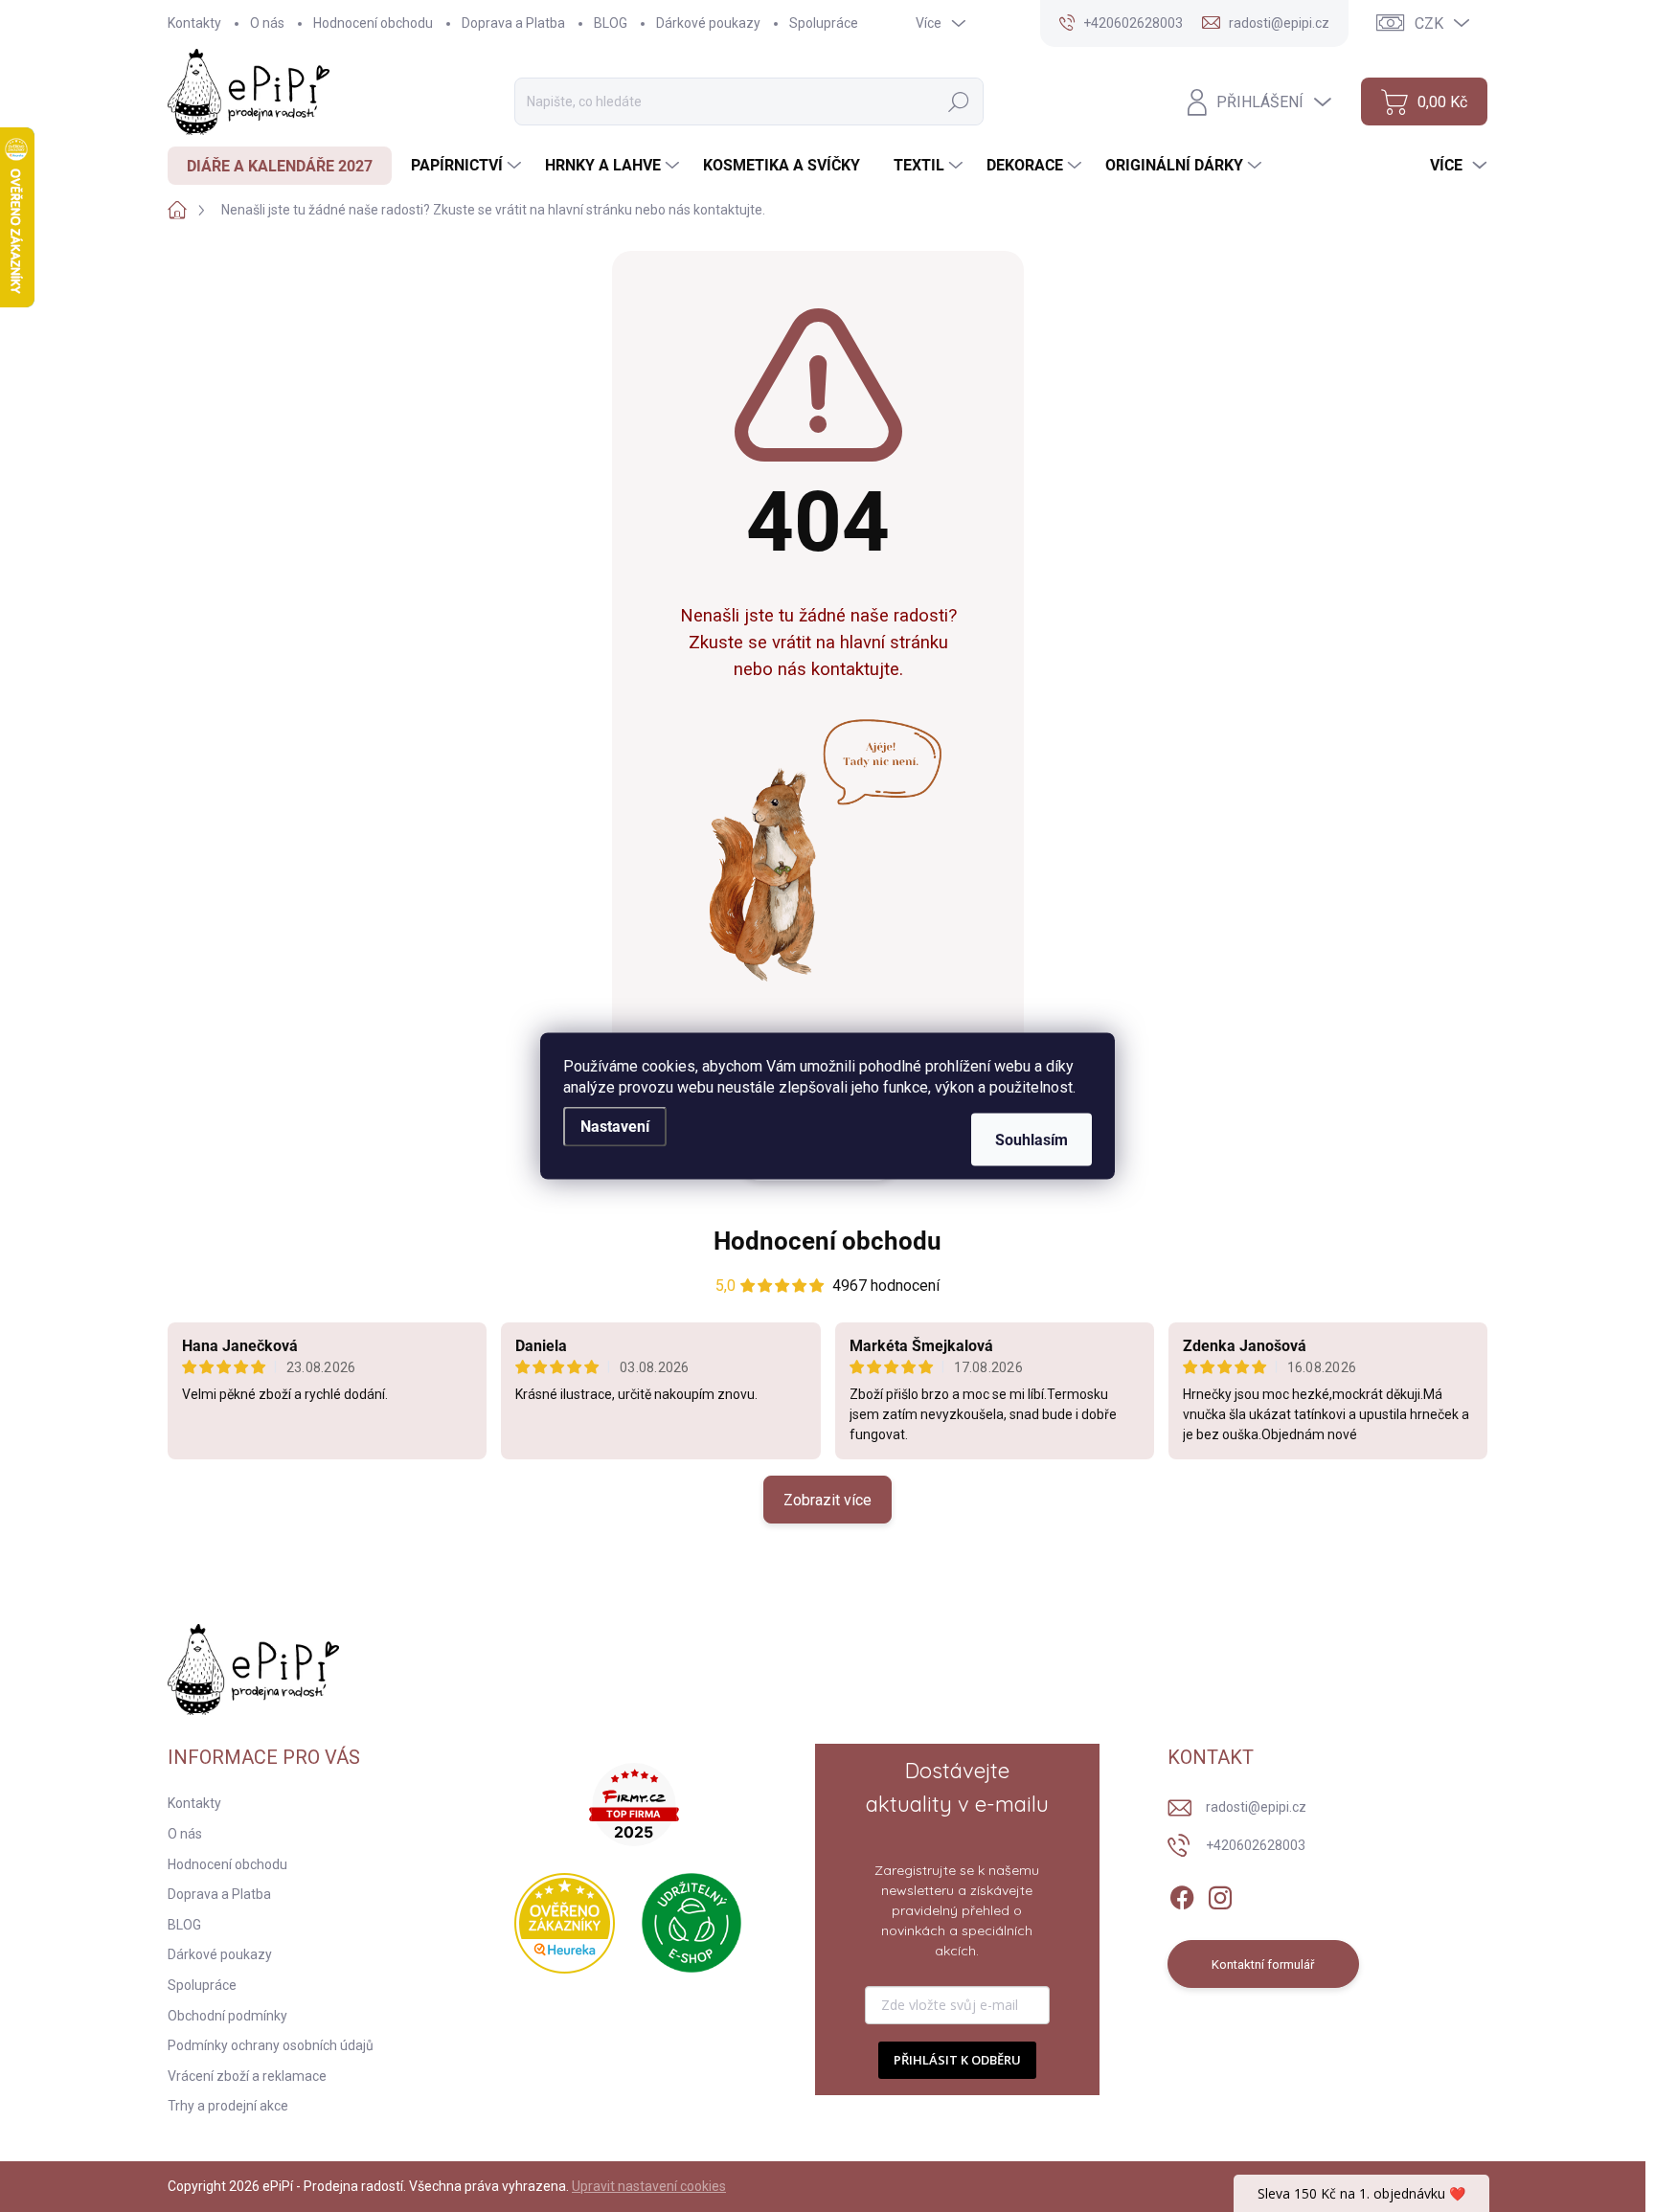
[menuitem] (280, 166)
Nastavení (615, 1127)
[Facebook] (1182, 1894)
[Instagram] (1220, 1894)
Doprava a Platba (513, 23)
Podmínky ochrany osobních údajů (271, 2045)
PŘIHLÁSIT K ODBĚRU (957, 2060)
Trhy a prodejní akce (228, 2106)
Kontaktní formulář (1263, 1964)
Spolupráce (824, 23)
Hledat (959, 102)
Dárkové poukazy (708, 23)
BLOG (611, 23)
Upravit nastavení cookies (649, 2186)
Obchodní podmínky (227, 2016)
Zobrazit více (827, 1500)
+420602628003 (1256, 1845)
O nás (267, 23)
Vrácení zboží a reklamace (247, 2076)
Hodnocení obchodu (373, 23)
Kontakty (194, 23)
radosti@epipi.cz (1256, 1807)
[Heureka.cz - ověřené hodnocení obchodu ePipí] (565, 1923)
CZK (1429, 23)
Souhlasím (1032, 1140)
